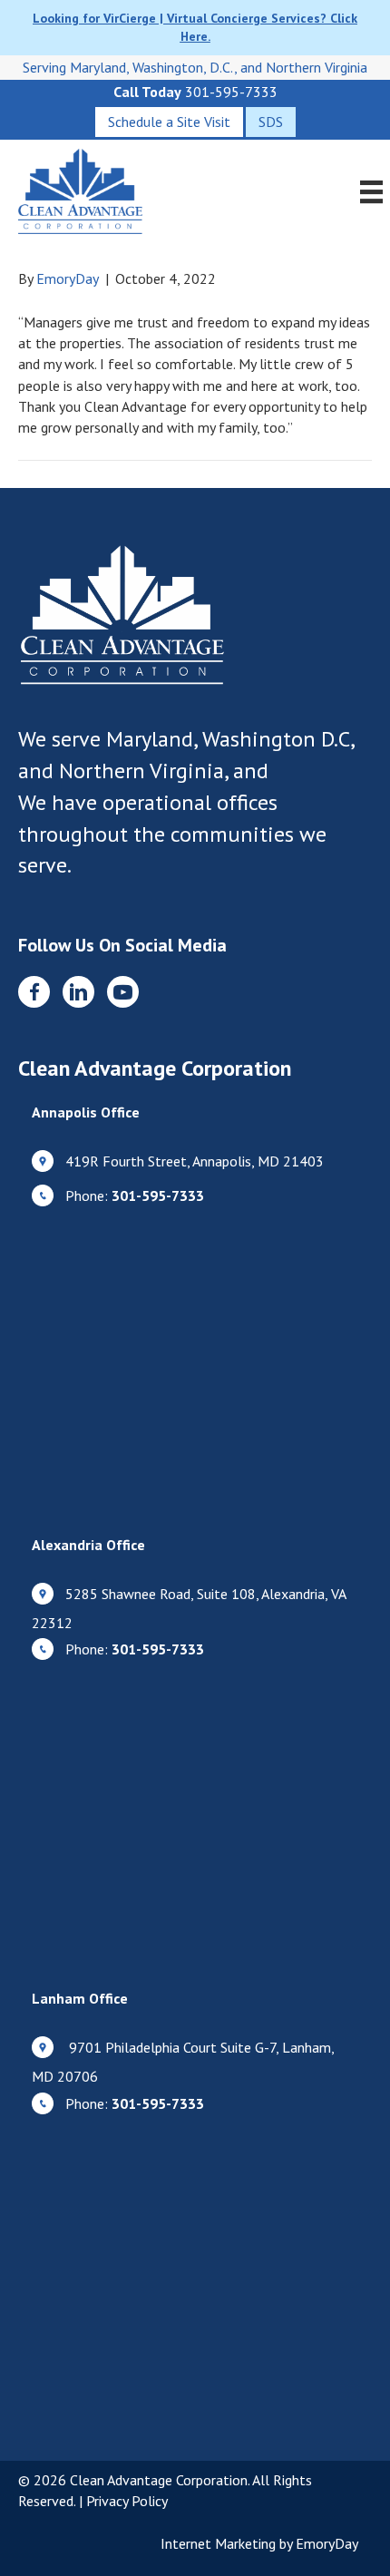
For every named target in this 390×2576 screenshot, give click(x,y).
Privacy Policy (127, 2501)
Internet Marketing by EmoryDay (259, 2543)
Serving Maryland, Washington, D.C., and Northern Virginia (195, 67)
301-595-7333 (231, 92)
